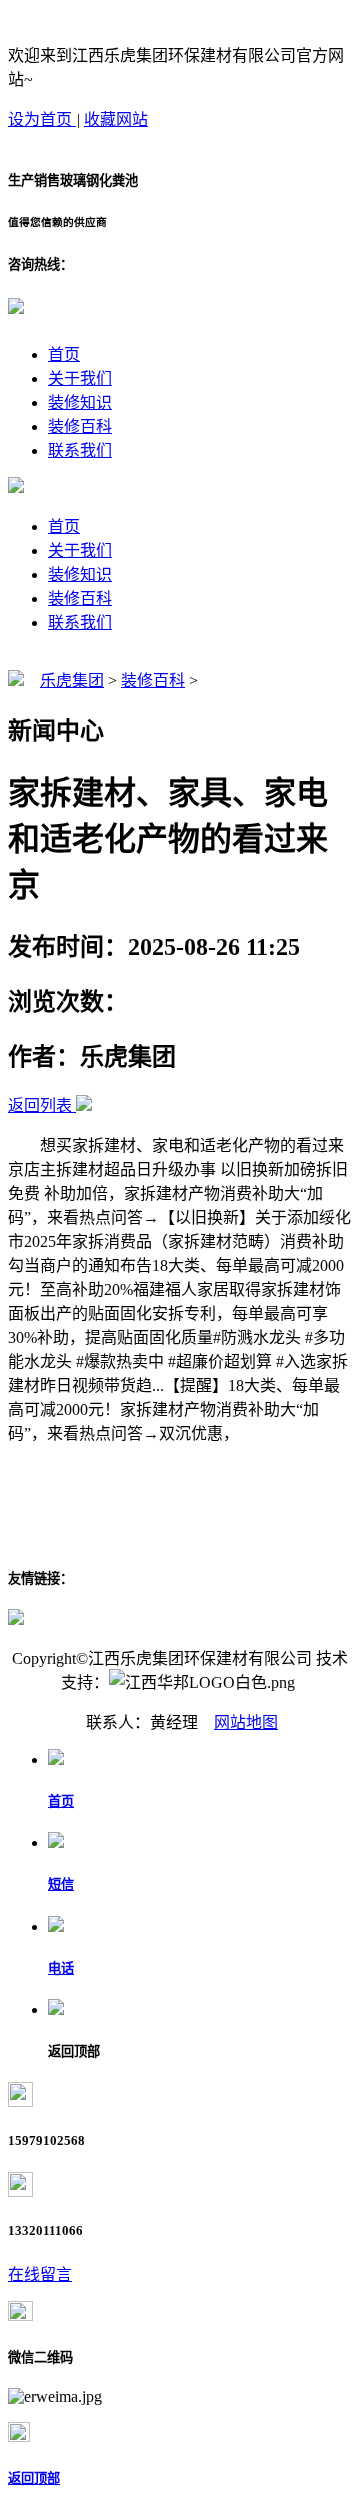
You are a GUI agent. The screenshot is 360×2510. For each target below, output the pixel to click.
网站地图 (246, 1722)
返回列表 (40, 1105)
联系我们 (80, 450)
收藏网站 (116, 119)
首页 (64, 354)
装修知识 (80, 402)
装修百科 (80, 426)
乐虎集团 (72, 680)
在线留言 (40, 2274)
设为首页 (42, 119)
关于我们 (80, 378)
